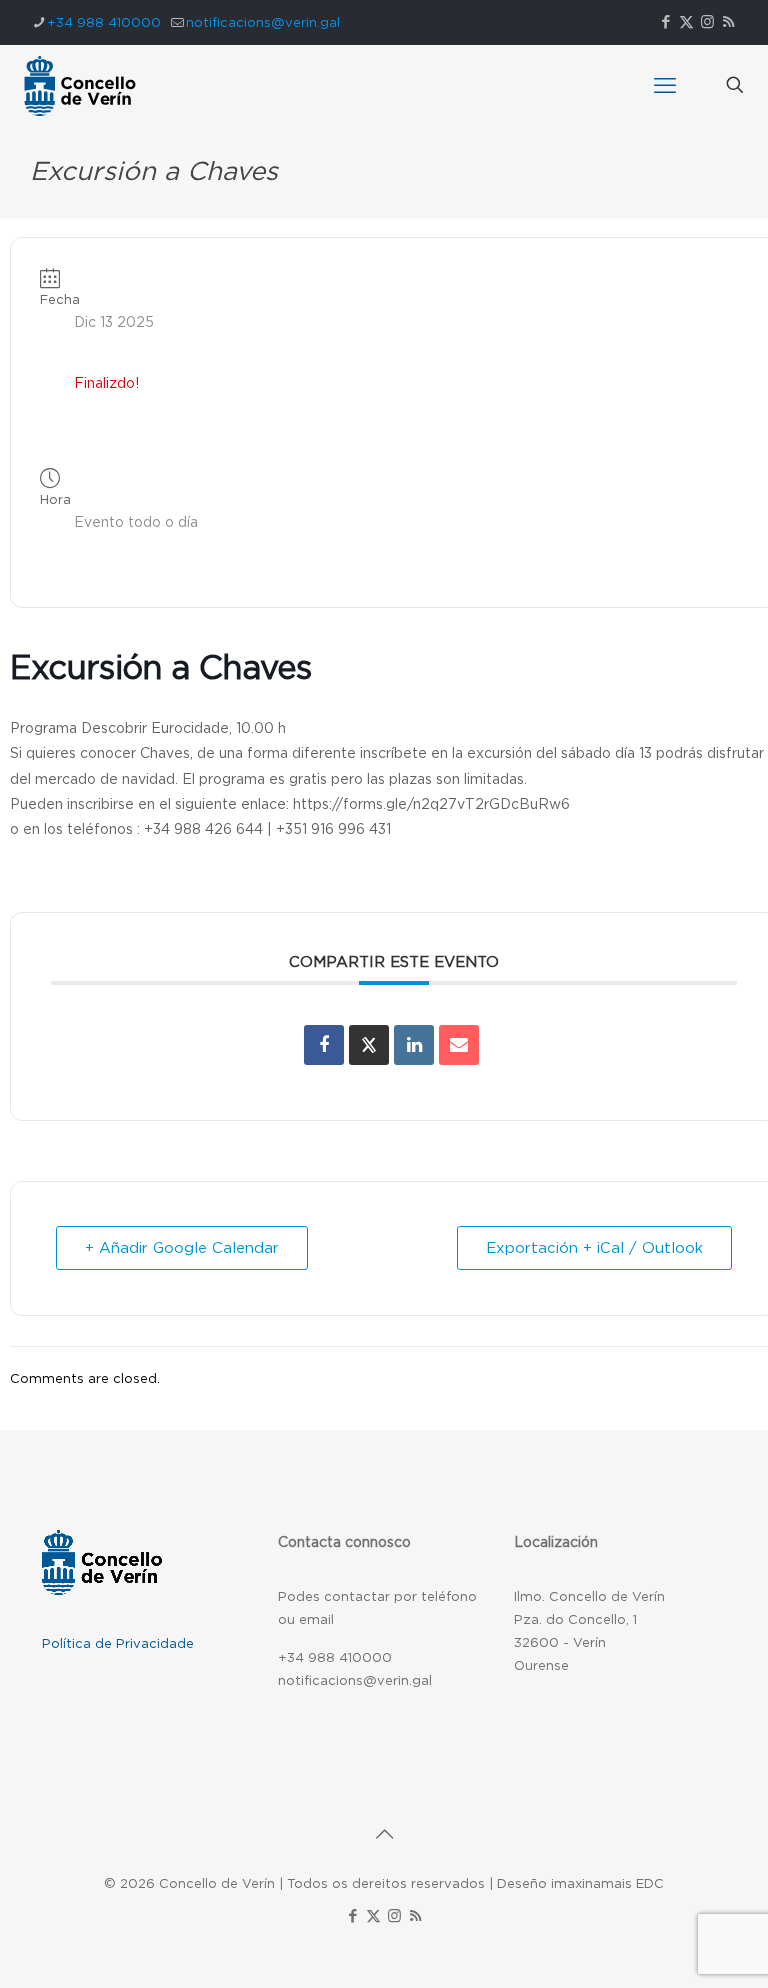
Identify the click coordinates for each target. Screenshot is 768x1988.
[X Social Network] (369, 1045)
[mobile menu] (665, 85)
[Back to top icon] (384, 1834)
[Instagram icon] (707, 22)
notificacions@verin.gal (263, 22)
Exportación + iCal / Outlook (594, 1248)
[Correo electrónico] (459, 1045)
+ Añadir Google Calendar (182, 1248)
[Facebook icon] (665, 22)
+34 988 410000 (104, 22)
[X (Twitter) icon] (686, 22)
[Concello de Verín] (80, 85)
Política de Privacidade (118, 1643)
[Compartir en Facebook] (324, 1045)
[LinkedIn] (414, 1045)
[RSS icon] (728, 22)
